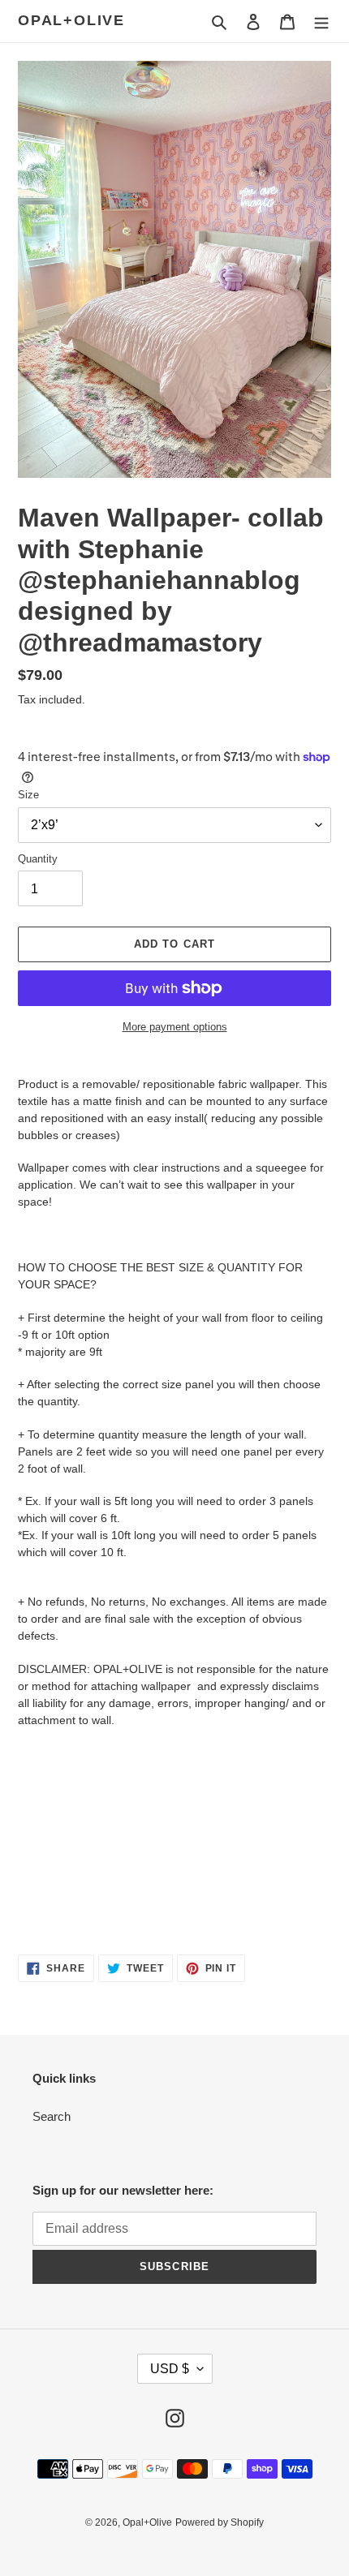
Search (52, 2116)
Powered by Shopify (220, 2522)
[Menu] (321, 22)
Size (28, 795)
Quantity (38, 859)
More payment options (175, 1027)
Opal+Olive (71, 20)
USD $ (170, 2369)
